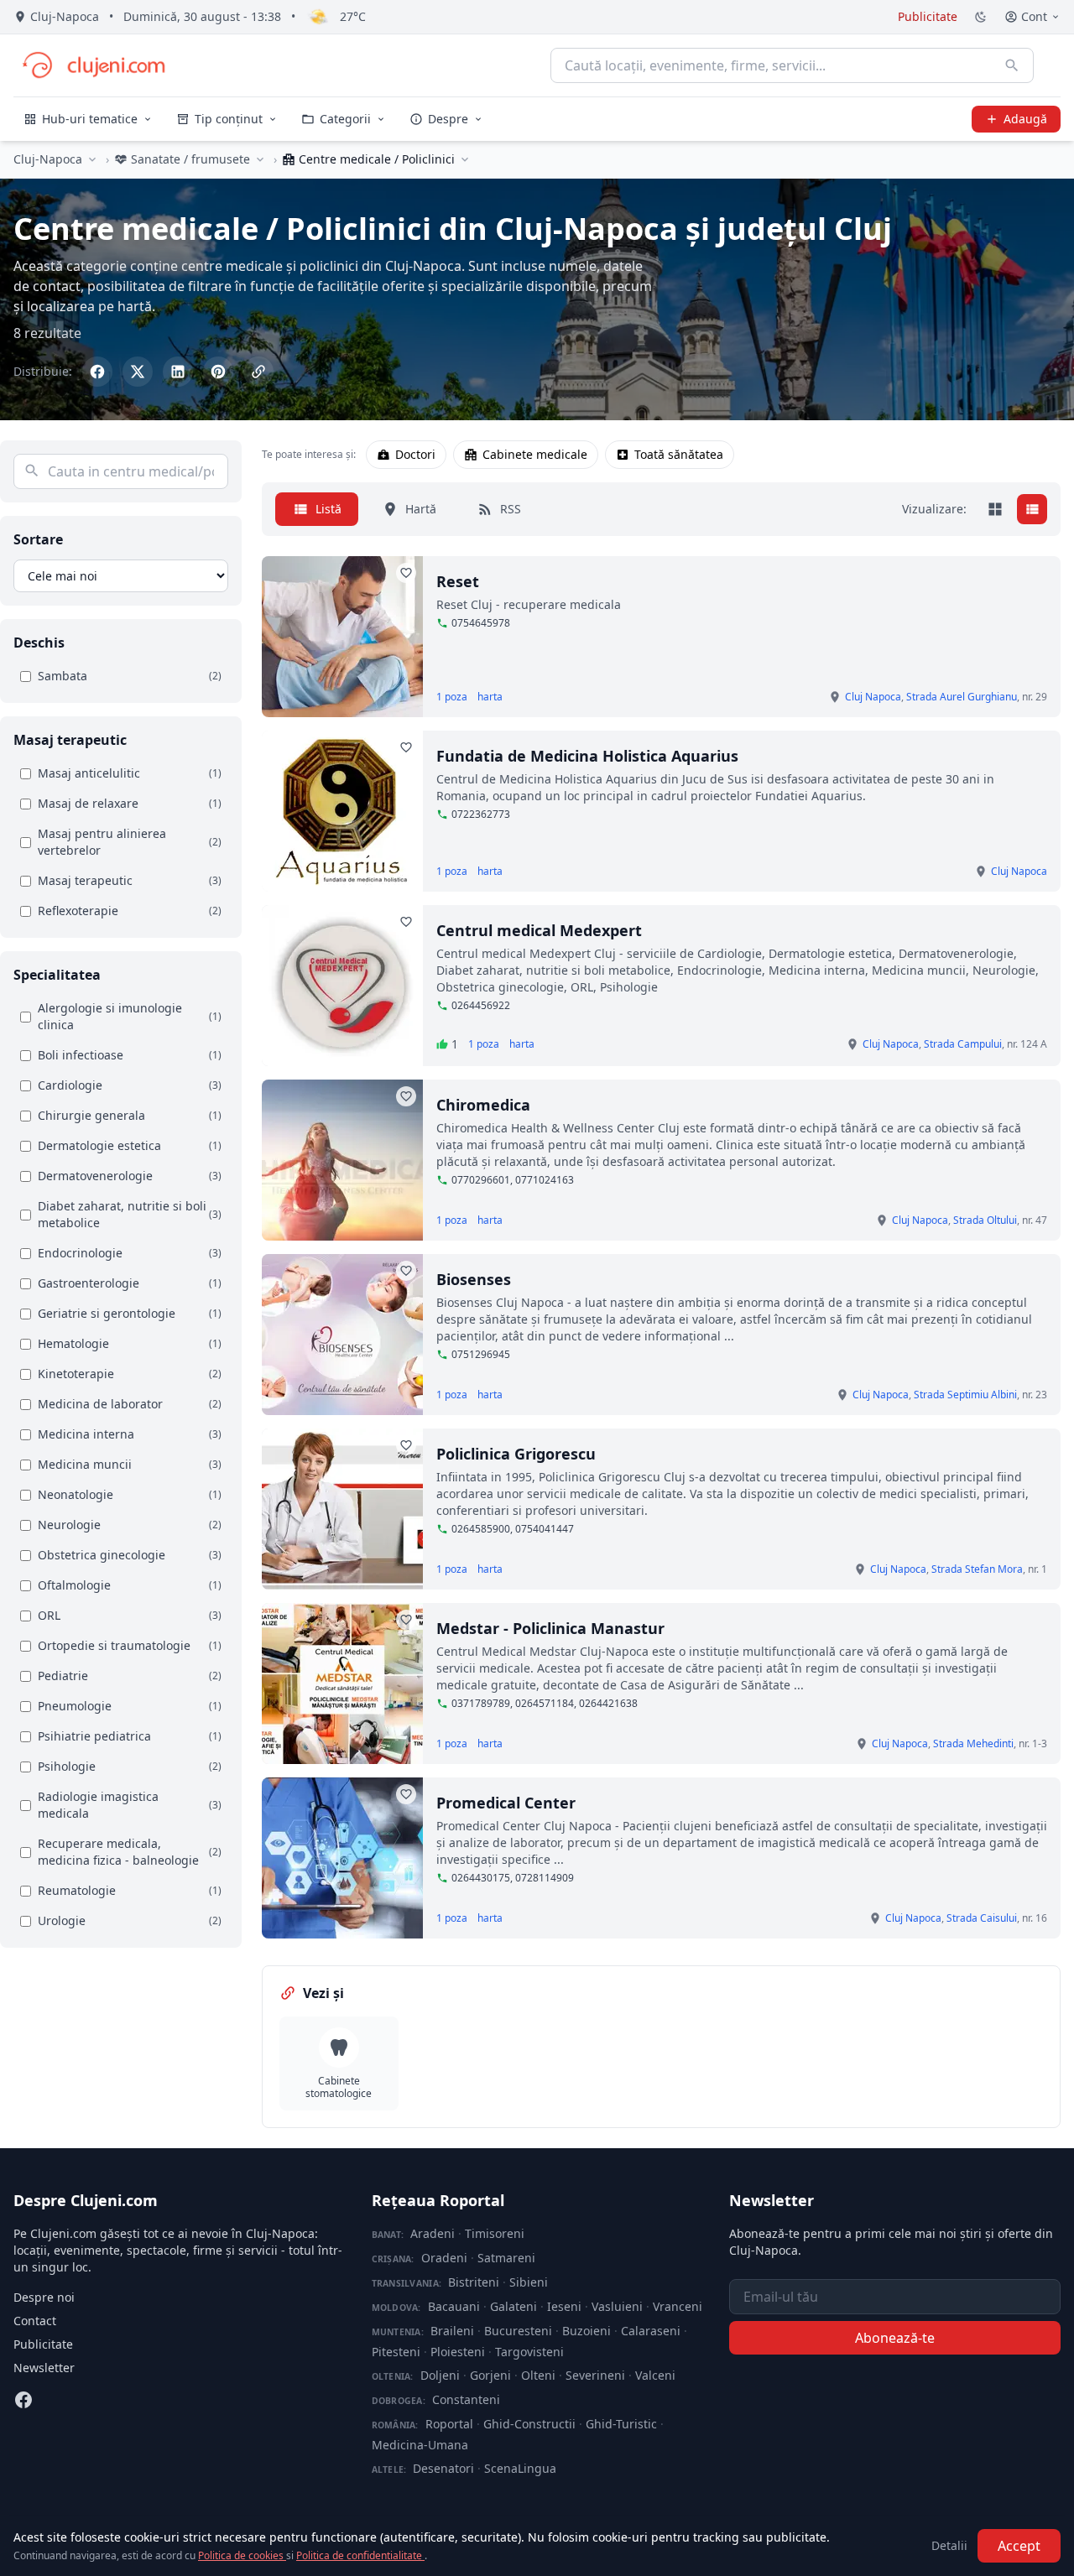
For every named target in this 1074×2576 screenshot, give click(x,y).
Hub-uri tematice (90, 119)
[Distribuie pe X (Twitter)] (138, 372)
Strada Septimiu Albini (965, 1395)
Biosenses (474, 1279)
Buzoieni (587, 2331)
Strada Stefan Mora (977, 1569)
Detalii (949, 2545)
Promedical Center (506, 1803)
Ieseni (564, 2306)
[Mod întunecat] (981, 17)
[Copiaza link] (258, 372)
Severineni (595, 2375)
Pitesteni (396, 2352)
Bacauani (454, 2306)
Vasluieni (617, 2306)
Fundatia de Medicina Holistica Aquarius (587, 756)
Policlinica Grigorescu (516, 1454)
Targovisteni (529, 2352)
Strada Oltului (985, 1220)
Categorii (345, 119)
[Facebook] (23, 2400)
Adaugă (1025, 119)
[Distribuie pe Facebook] (97, 372)
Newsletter (44, 2368)
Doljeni (440, 2375)
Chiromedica (483, 1105)
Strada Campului (963, 1044)
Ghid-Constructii (529, 2424)
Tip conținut (229, 119)
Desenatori (443, 2468)
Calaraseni (651, 2331)
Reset (458, 581)
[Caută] (1012, 65)
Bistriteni (474, 2282)
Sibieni (529, 2282)
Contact (35, 2321)
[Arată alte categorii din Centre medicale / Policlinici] (465, 159)
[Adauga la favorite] (406, 573)
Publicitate (928, 16)
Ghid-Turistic (621, 2424)
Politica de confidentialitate (360, 2555)
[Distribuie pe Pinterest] (218, 372)
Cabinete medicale (535, 454)
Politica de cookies (242, 2555)
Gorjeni (490, 2375)
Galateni (514, 2306)
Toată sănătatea (679, 454)
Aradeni (433, 2233)
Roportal (449, 2424)
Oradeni (444, 2258)
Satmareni (506, 2258)
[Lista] (1032, 509)
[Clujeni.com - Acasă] (93, 65)
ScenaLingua (520, 2468)
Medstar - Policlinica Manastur (550, 1628)
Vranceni (678, 2306)
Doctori (415, 454)
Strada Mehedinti (973, 1743)
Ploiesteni (458, 2352)
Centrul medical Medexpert (539, 930)
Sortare (38, 539)
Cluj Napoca (873, 697)
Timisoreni (495, 2233)
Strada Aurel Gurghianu (962, 697)
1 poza (452, 697)
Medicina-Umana (420, 2445)
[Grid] (995, 509)
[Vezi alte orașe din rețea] (92, 159)
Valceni (655, 2375)
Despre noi (44, 2297)
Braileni (452, 2331)
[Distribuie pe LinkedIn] (178, 372)
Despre (448, 119)
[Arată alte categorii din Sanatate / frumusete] (260, 159)
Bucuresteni (518, 2331)
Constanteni (466, 2399)
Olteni (538, 2375)
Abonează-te (895, 2338)
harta (490, 697)
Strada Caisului (982, 1918)
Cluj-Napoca (48, 159)
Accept (1019, 2546)
